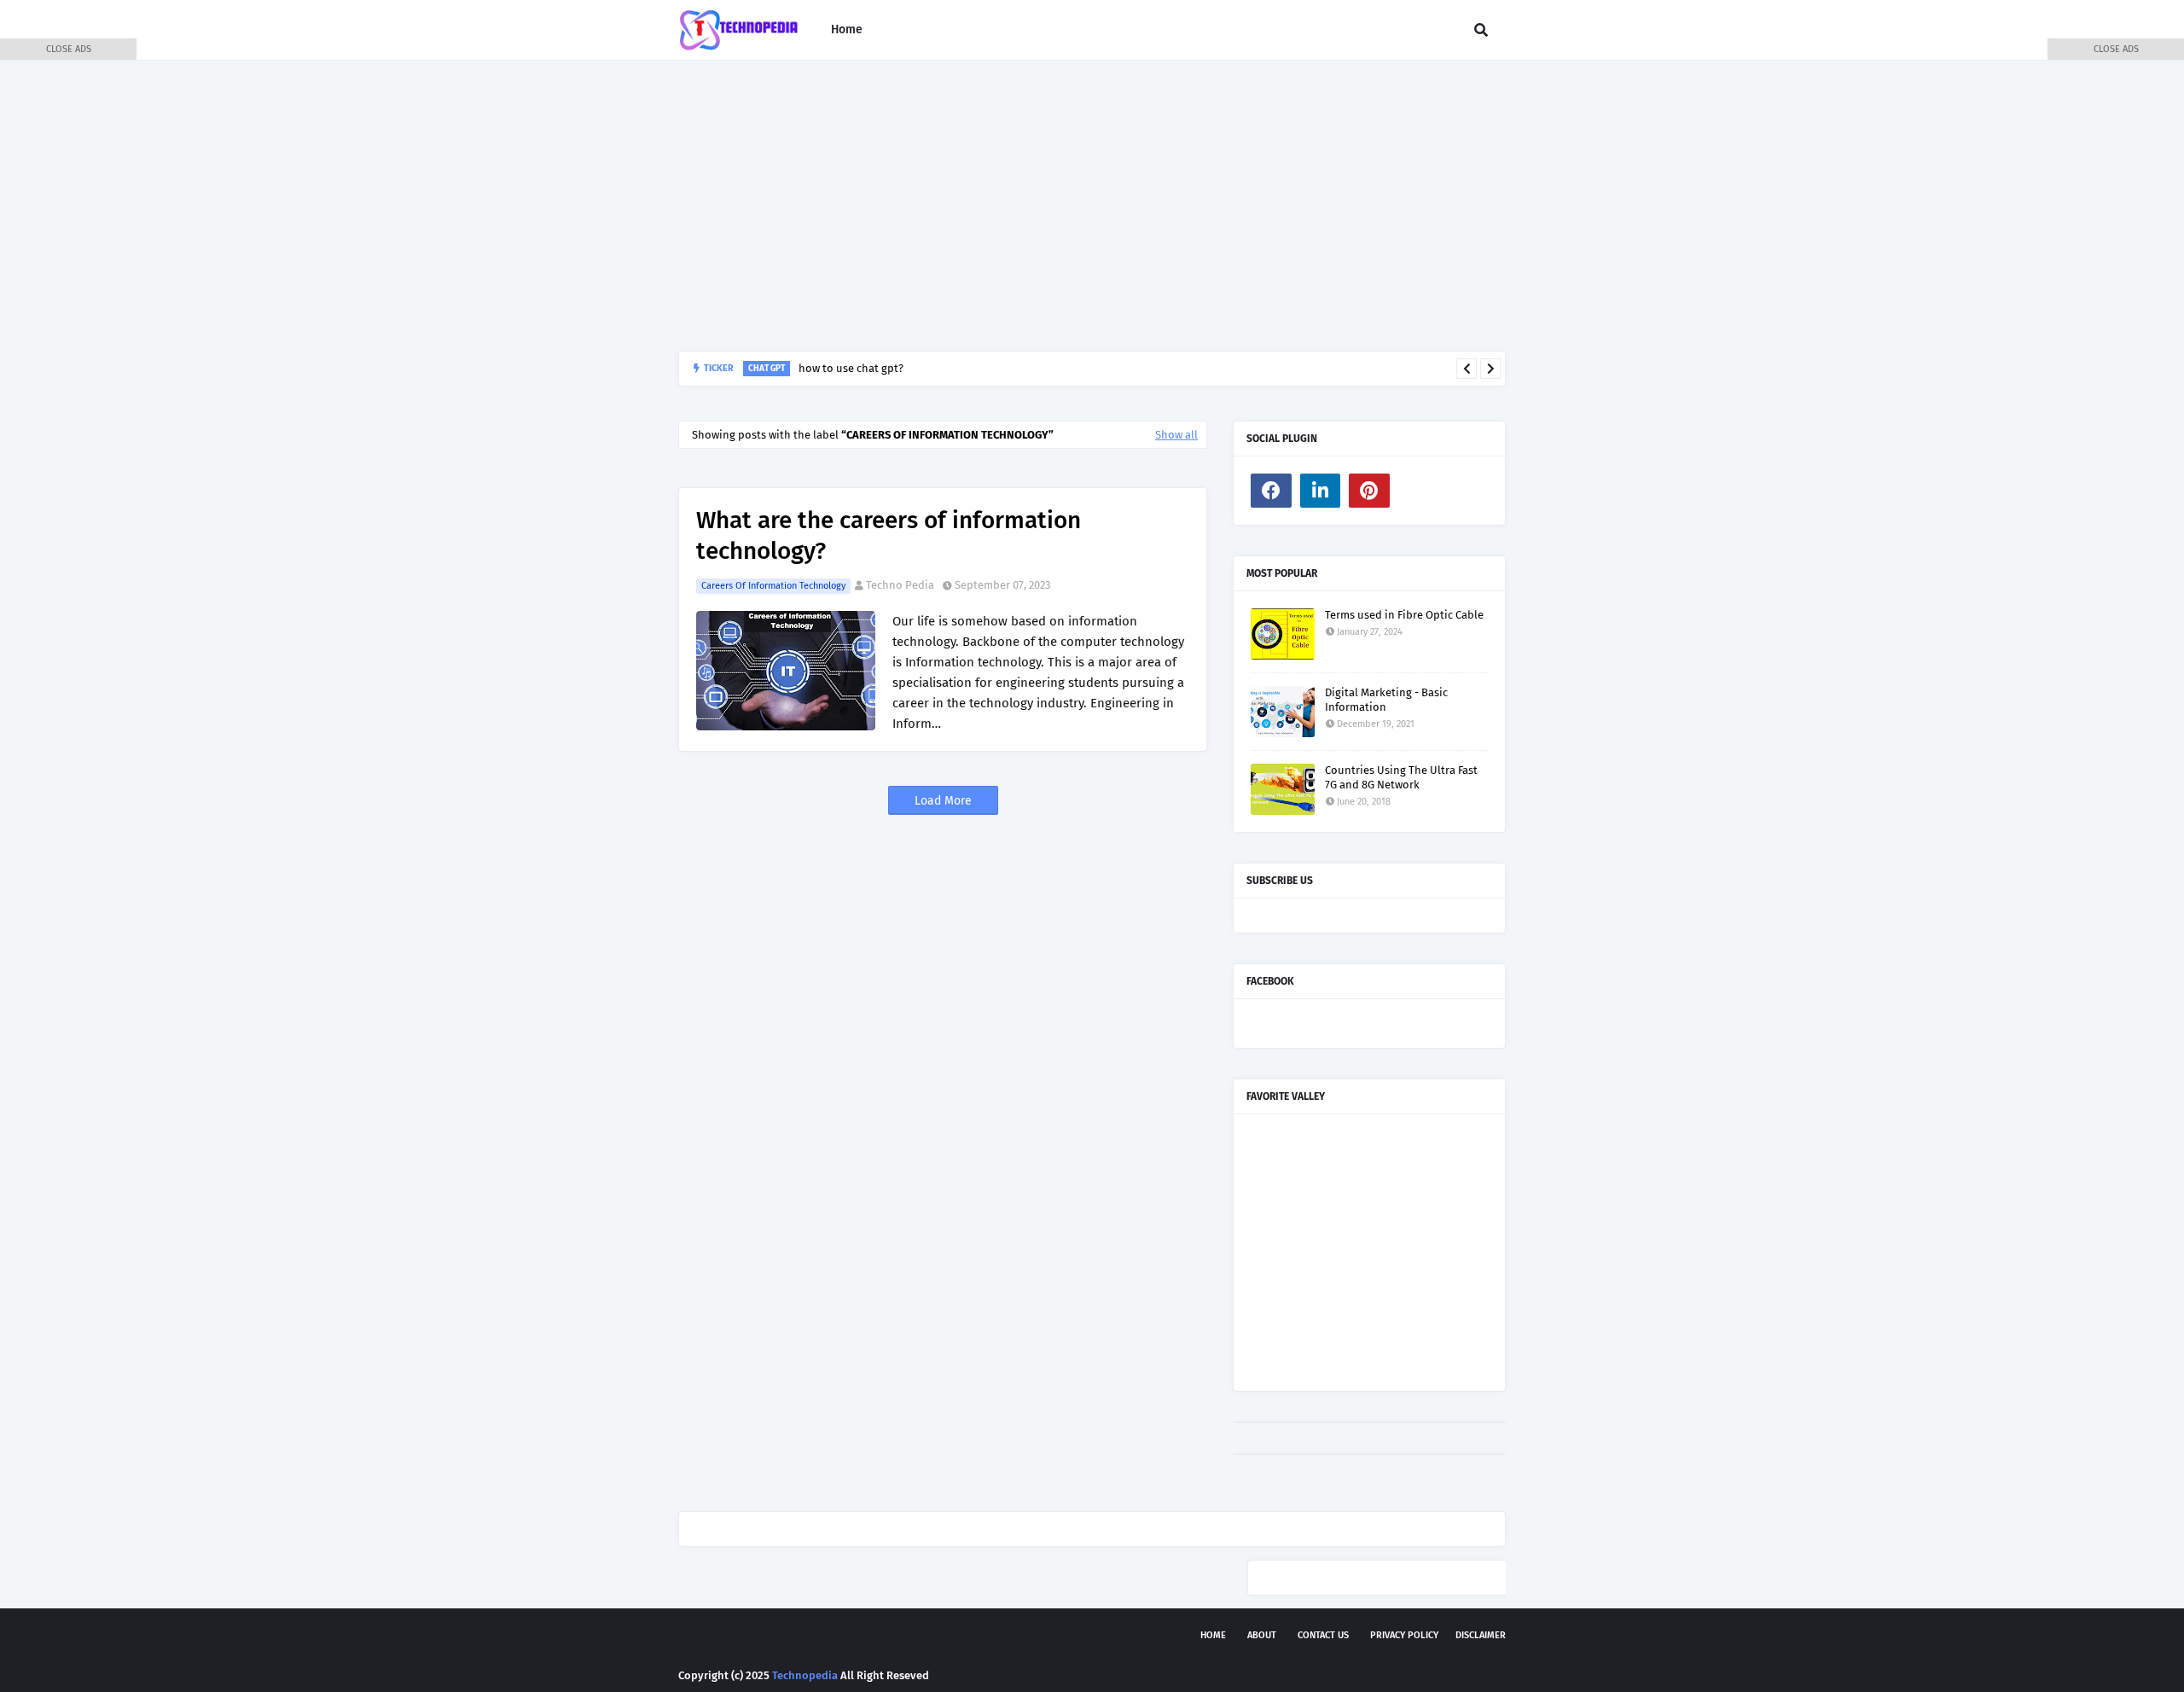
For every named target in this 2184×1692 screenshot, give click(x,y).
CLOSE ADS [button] (69, 49)
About (1262, 1635)
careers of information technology (773, 586)
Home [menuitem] (847, 29)
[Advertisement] (1092, 206)
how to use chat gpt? (851, 368)
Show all (1176, 435)
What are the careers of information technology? (889, 535)
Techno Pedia (900, 585)
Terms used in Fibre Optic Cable (1404, 615)
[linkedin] (1321, 491)
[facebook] (1271, 491)
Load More (943, 801)
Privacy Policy (1404, 1635)
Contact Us (1323, 1635)
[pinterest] (1369, 491)
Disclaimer (1481, 1635)
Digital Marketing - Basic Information (1386, 700)
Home (1213, 1635)
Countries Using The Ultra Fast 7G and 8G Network (1401, 777)
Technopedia (805, 1675)
